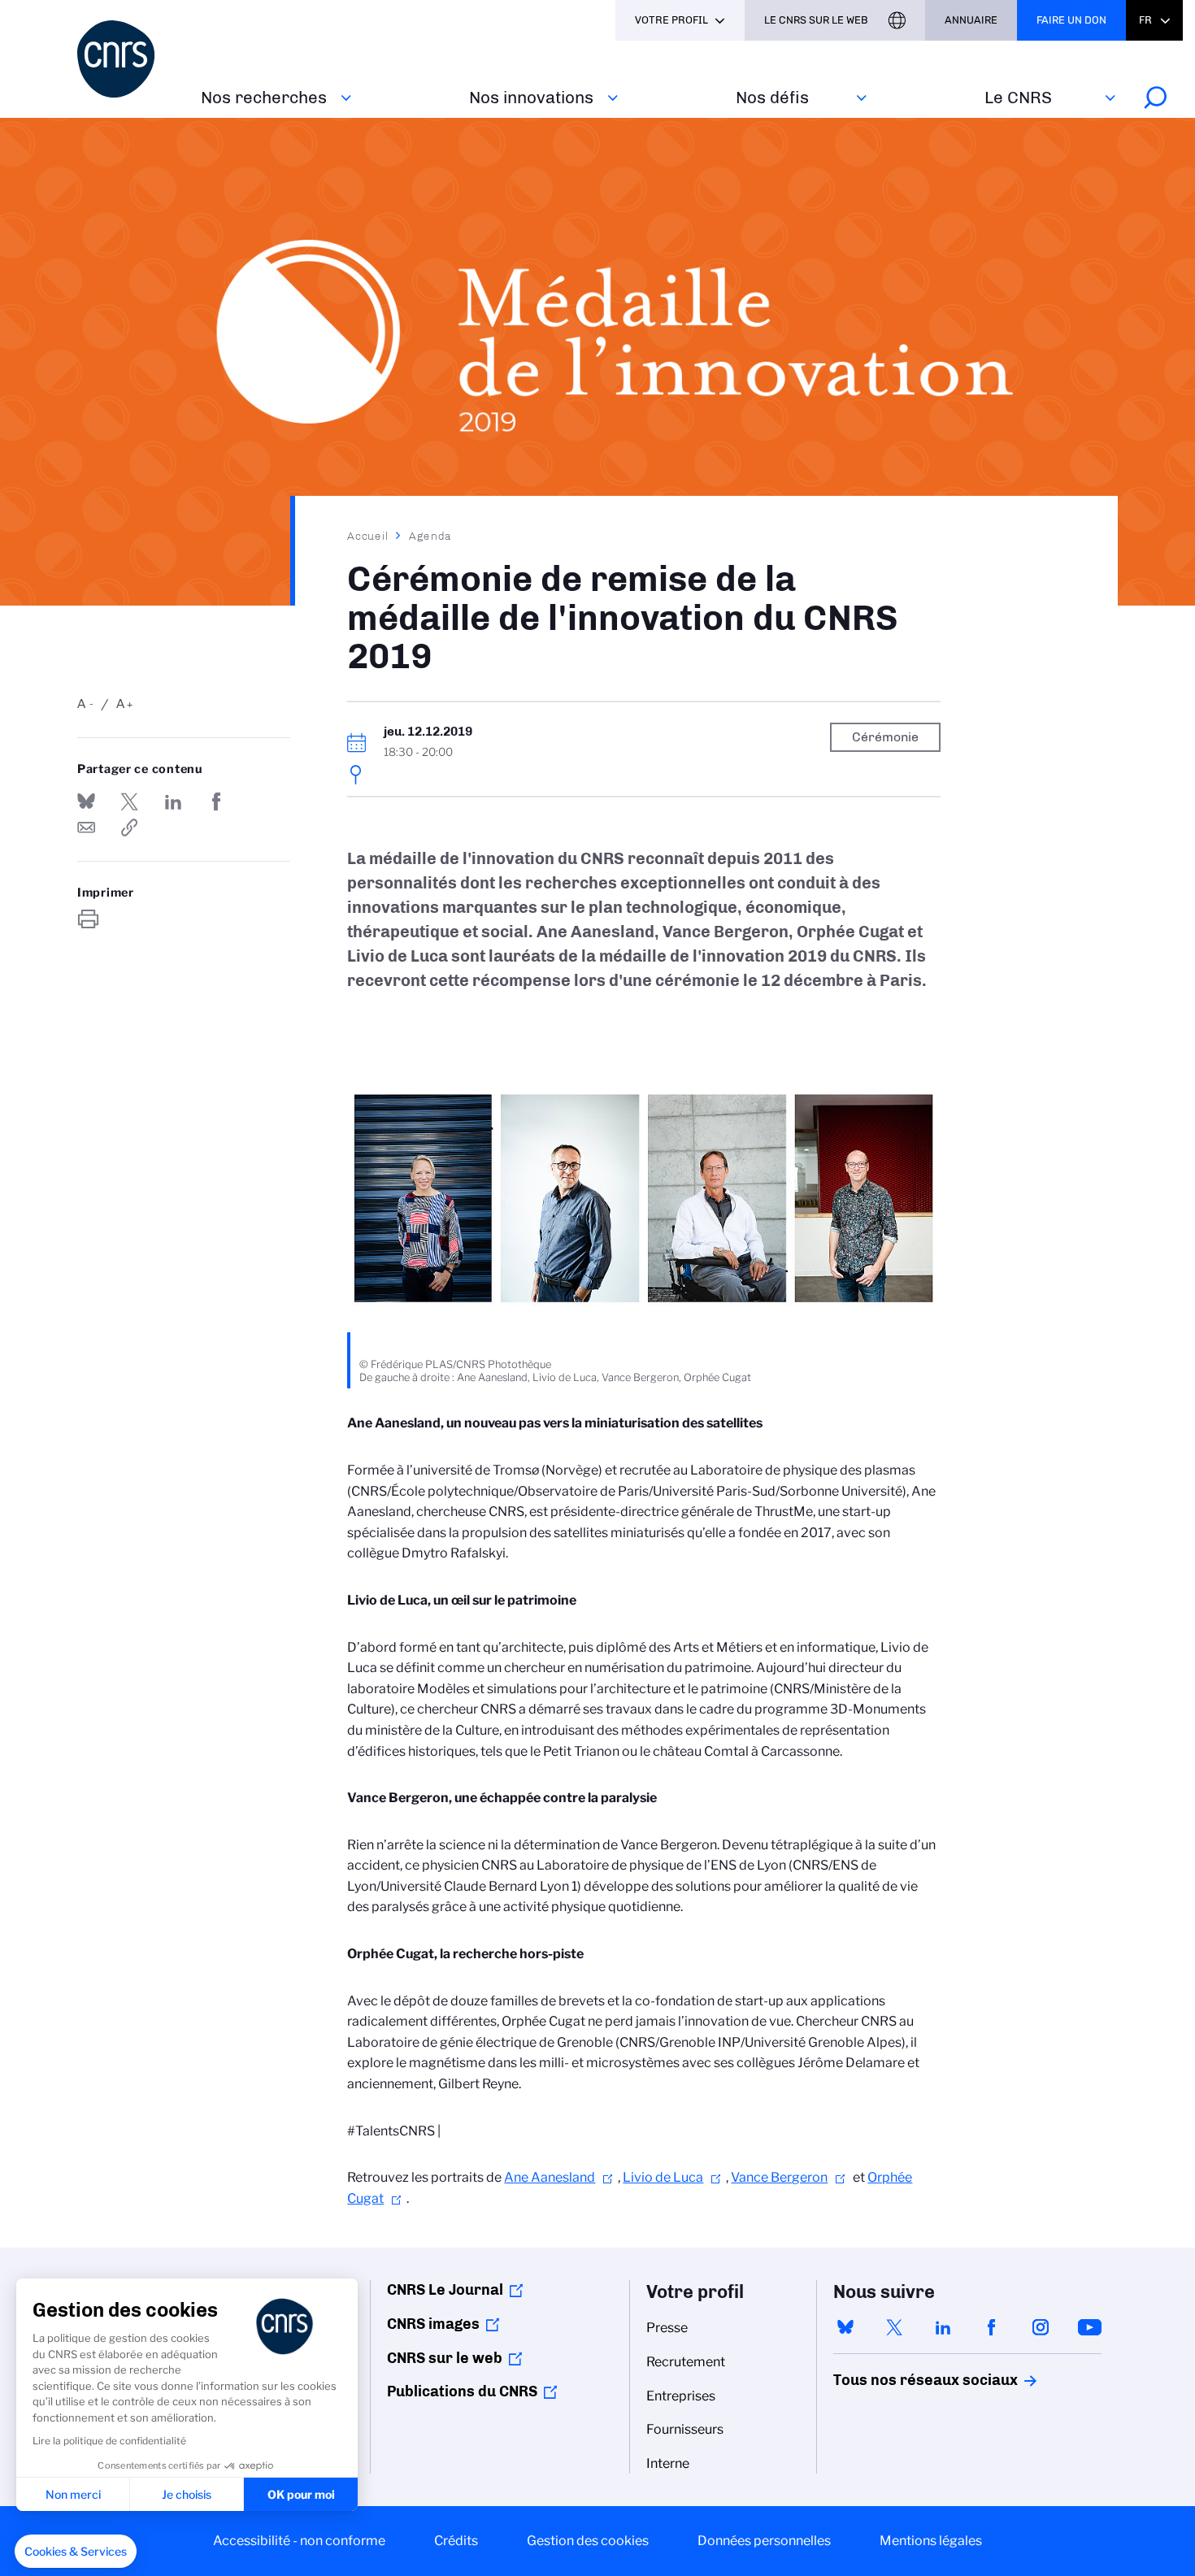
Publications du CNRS (462, 2391)
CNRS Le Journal (445, 2290)
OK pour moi (301, 2494)
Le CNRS (1018, 97)
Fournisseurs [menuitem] (685, 2429)
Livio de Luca (663, 2177)
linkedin (943, 2327)
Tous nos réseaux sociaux (897, 2380)
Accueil (368, 536)
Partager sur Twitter (129, 801)
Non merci (73, 2494)
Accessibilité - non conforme (299, 2541)
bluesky (845, 2327)
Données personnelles (764, 2541)
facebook (992, 2327)
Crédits (456, 2541)
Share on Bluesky (86, 801)
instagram (1041, 2327)
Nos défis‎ (772, 97)
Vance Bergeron (779, 2177)
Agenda (430, 536)
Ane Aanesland (550, 2177)
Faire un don (1071, 20)
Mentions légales (931, 2541)
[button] (76, 2552)
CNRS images (433, 2324)
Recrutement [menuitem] (686, 2362)
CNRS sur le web (445, 2358)
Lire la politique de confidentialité (109, 2441)
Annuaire (971, 20)
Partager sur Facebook (216, 801)
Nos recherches (264, 97)
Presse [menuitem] (667, 2328)
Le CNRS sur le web (816, 20)
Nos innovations (531, 97)
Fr (1145, 20)
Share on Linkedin (173, 801)
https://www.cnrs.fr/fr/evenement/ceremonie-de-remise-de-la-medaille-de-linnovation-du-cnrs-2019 (129, 828)
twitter (894, 2327)
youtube (1089, 2327)
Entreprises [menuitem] (681, 2396)
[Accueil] (129, 59)
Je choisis (187, 2494)
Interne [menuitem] (668, 2463)
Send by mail (86, 828)
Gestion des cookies (588, 2541)
